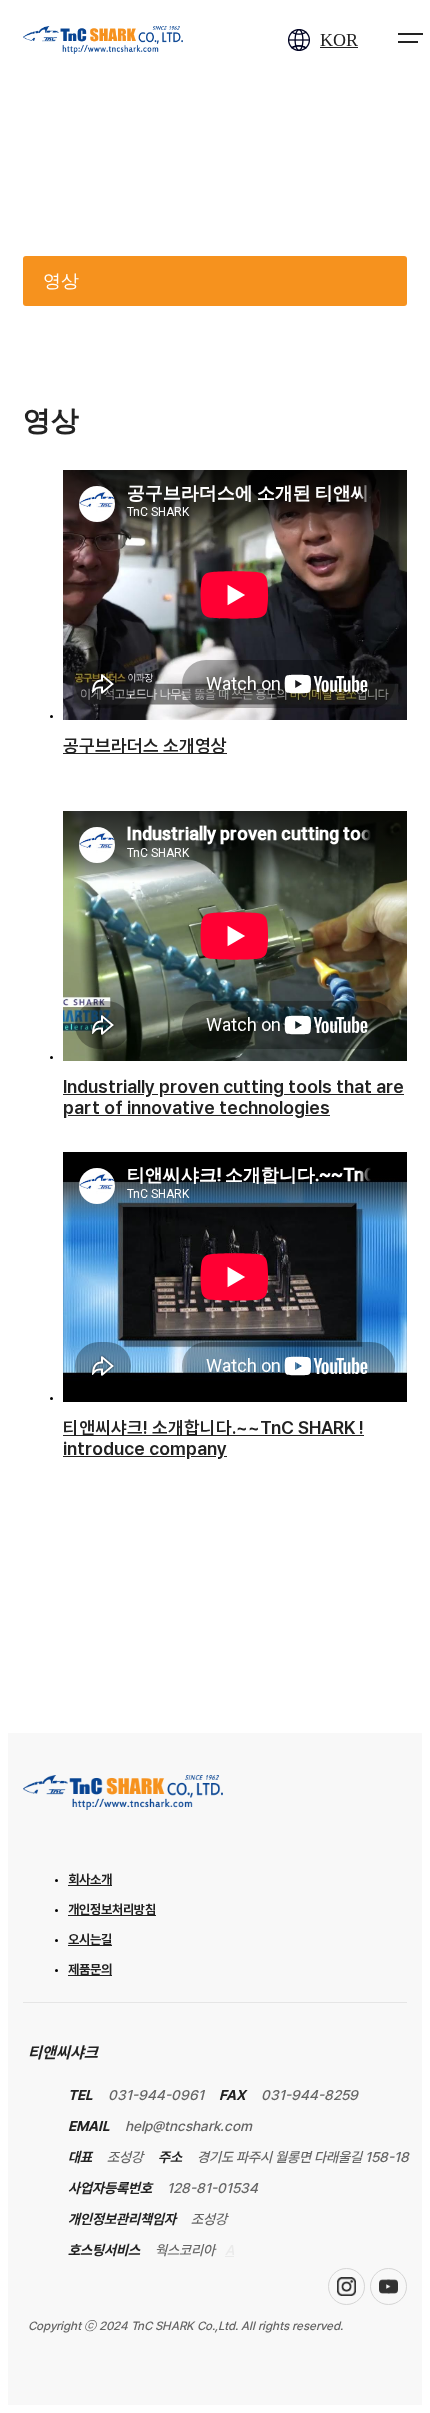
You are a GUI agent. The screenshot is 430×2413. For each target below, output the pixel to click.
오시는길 (90, 1939)
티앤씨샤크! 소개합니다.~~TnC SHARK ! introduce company (213, 1438)
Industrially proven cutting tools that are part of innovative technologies (233, 1097)
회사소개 (90, 1879)
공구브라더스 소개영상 (145, 745)
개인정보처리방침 (112, 1909)
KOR (339, 40)
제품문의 (90, 1969)
